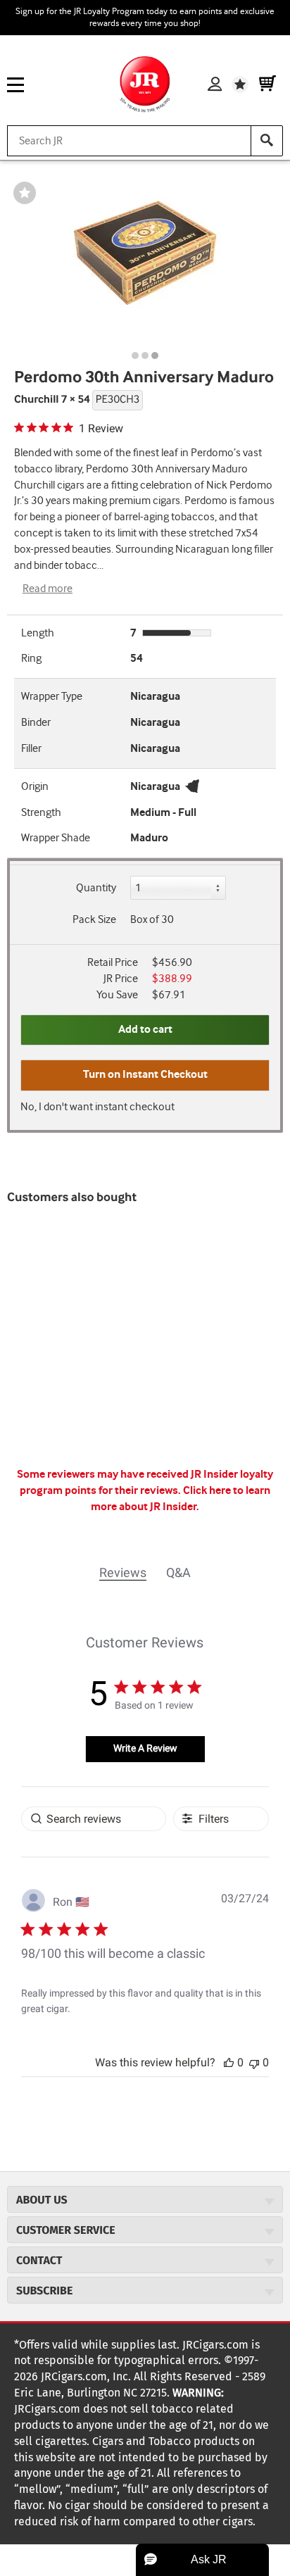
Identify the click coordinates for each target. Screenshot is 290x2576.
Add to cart (145, 1030)
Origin (35, 787)
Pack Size (94, 920)
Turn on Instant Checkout (145, 1075)
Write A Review (145, 1748)
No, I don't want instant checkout (97, 1107)
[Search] (267, 141)
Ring (31, 659)
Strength (41, 813)
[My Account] (215, 84)
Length (38, 633)
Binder (36, 723)
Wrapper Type (52, 697)
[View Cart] (267, 84)
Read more (48, 589)
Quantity (96, 888)
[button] (229, 2062)
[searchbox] (94, 1819)
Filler (31, 749)
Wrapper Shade (56, 838)
